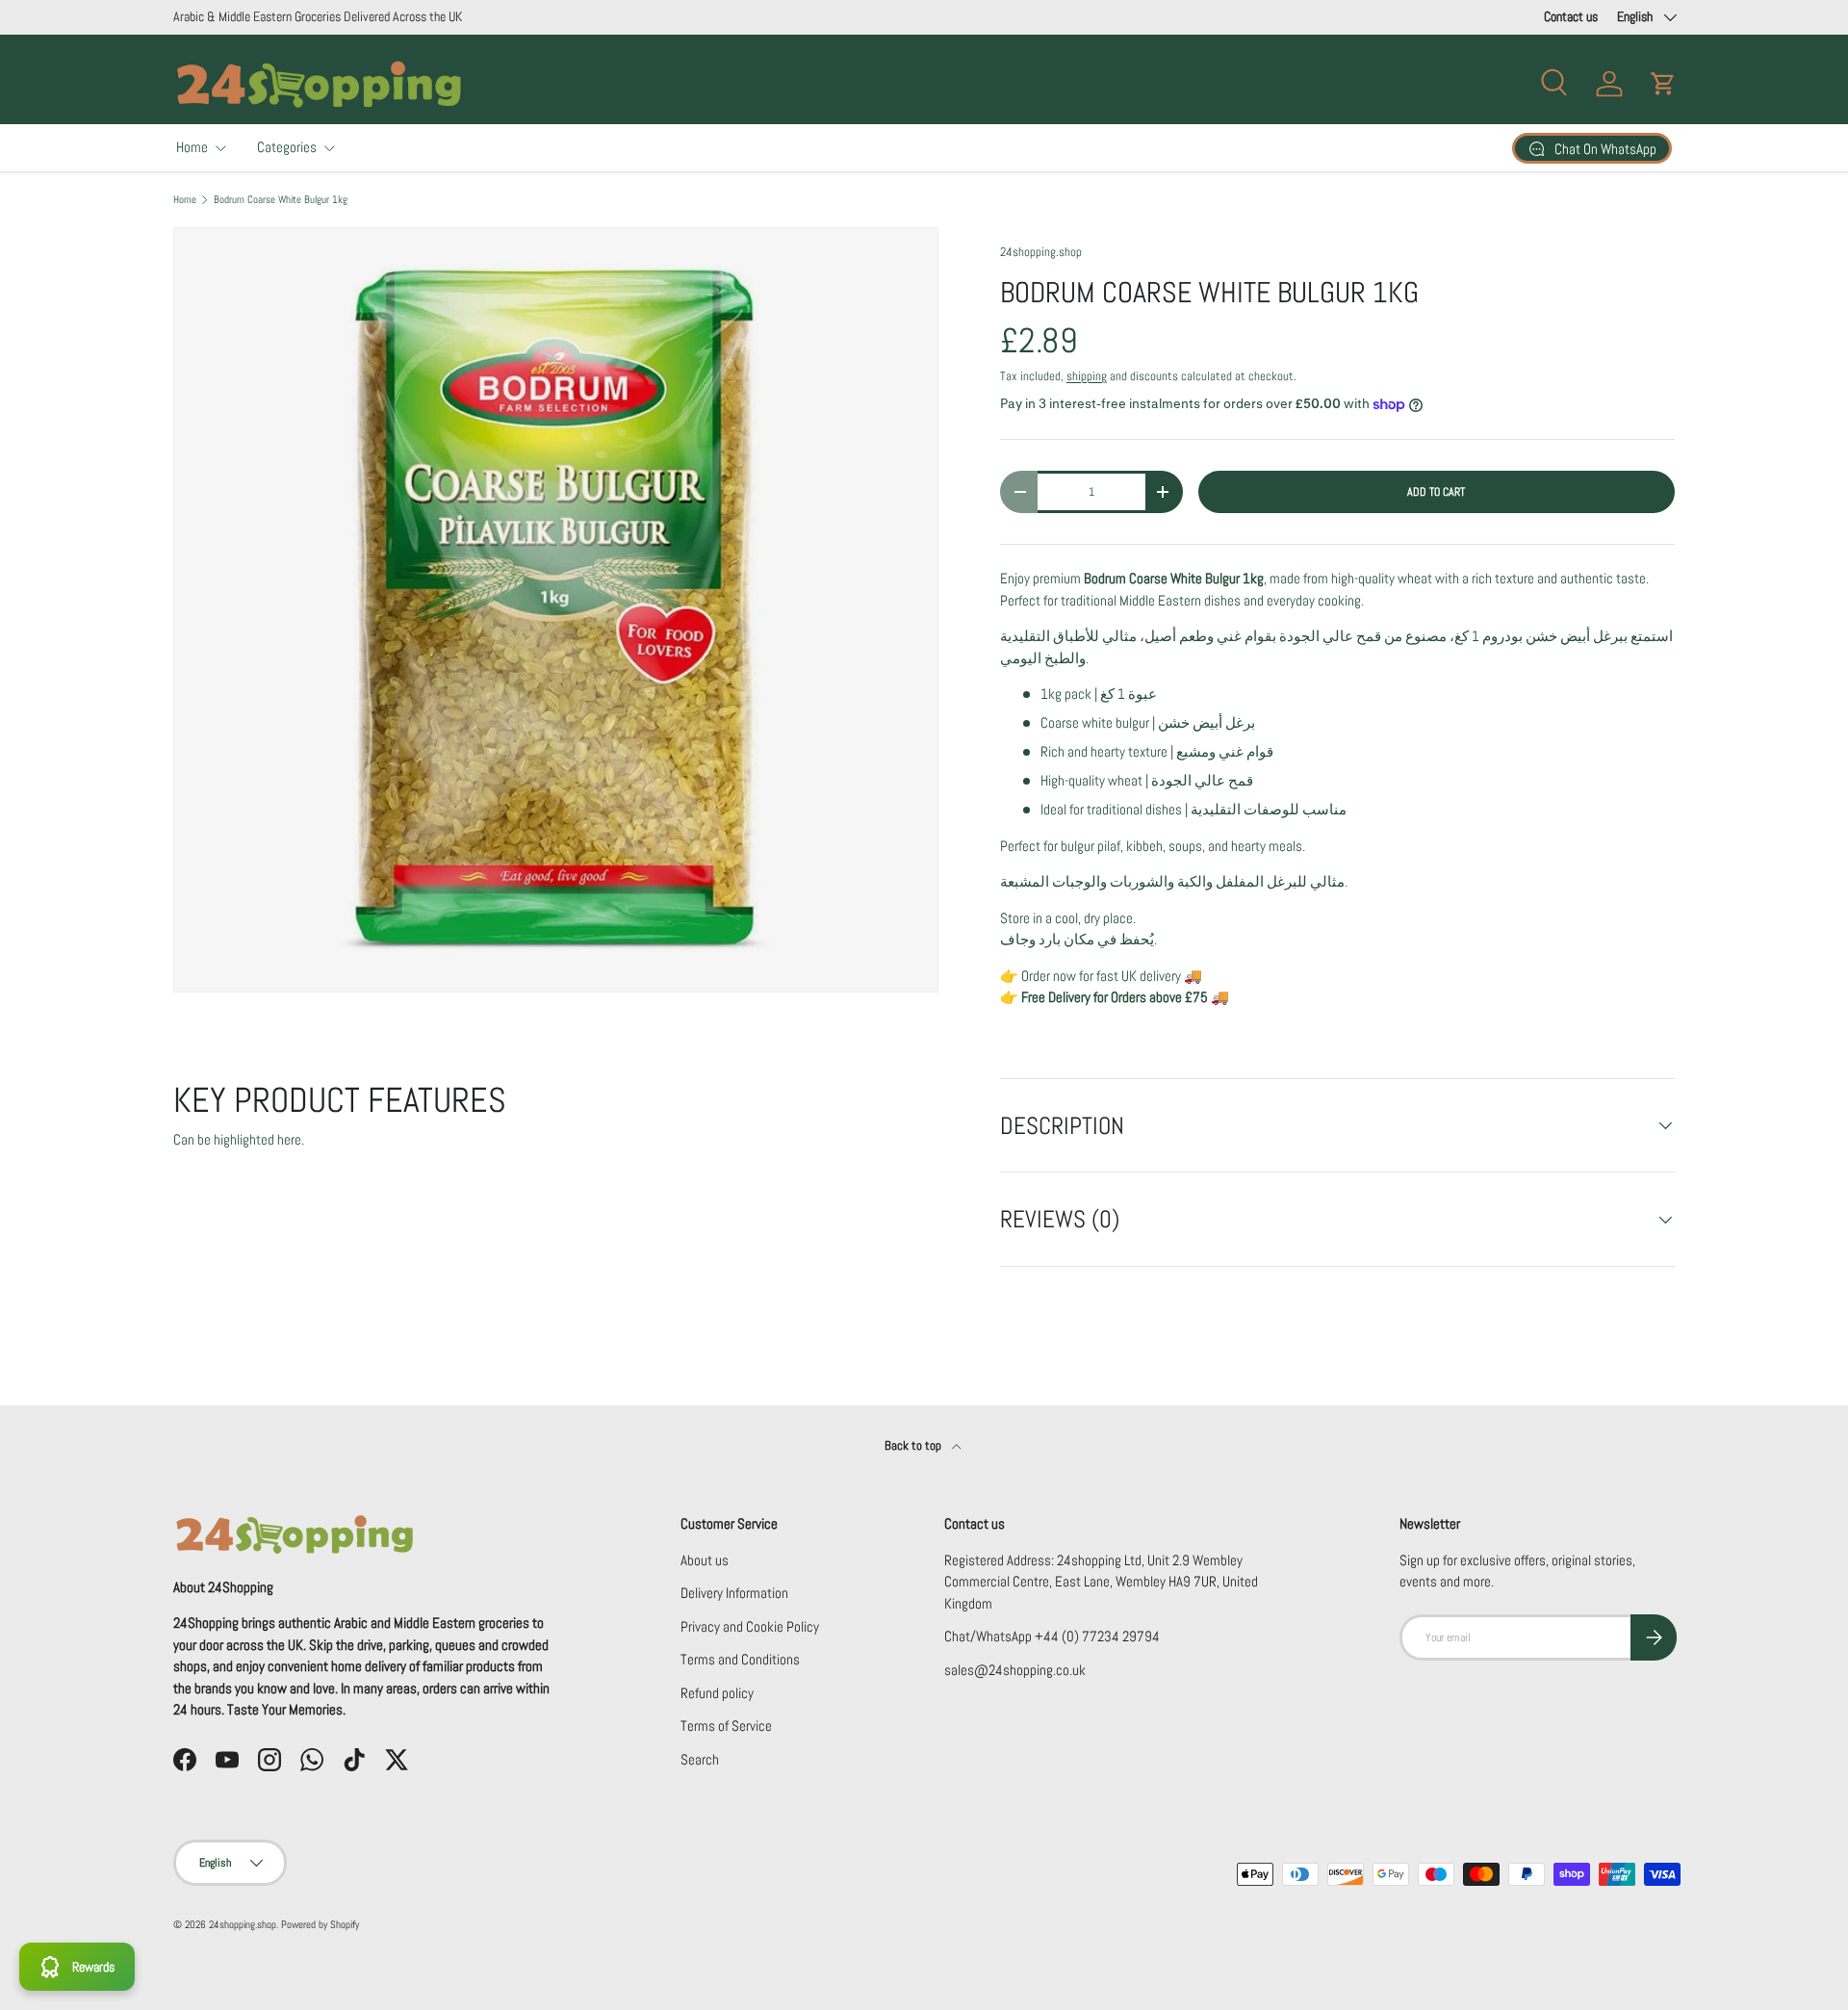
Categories (287, 147)
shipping (1087, 376)
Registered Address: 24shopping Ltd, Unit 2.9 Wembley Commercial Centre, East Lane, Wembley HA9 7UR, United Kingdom (1101, 1582)
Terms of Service (726, 1726)
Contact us (1571, 17)
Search (700, 1759)
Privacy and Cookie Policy (750, 1626)
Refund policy (717, 1693)
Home (192, 147)
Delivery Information (734, 1593)
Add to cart (1436, 492)
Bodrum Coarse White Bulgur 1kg (281, 200)
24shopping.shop (1041, 252)
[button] (1663, 84)
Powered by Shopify (320, 1924)
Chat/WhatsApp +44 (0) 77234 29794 (1052, 1636)
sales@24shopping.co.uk (1015, 1670)
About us (705, 1560)
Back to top (914, 1445)
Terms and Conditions (740, 1659)
